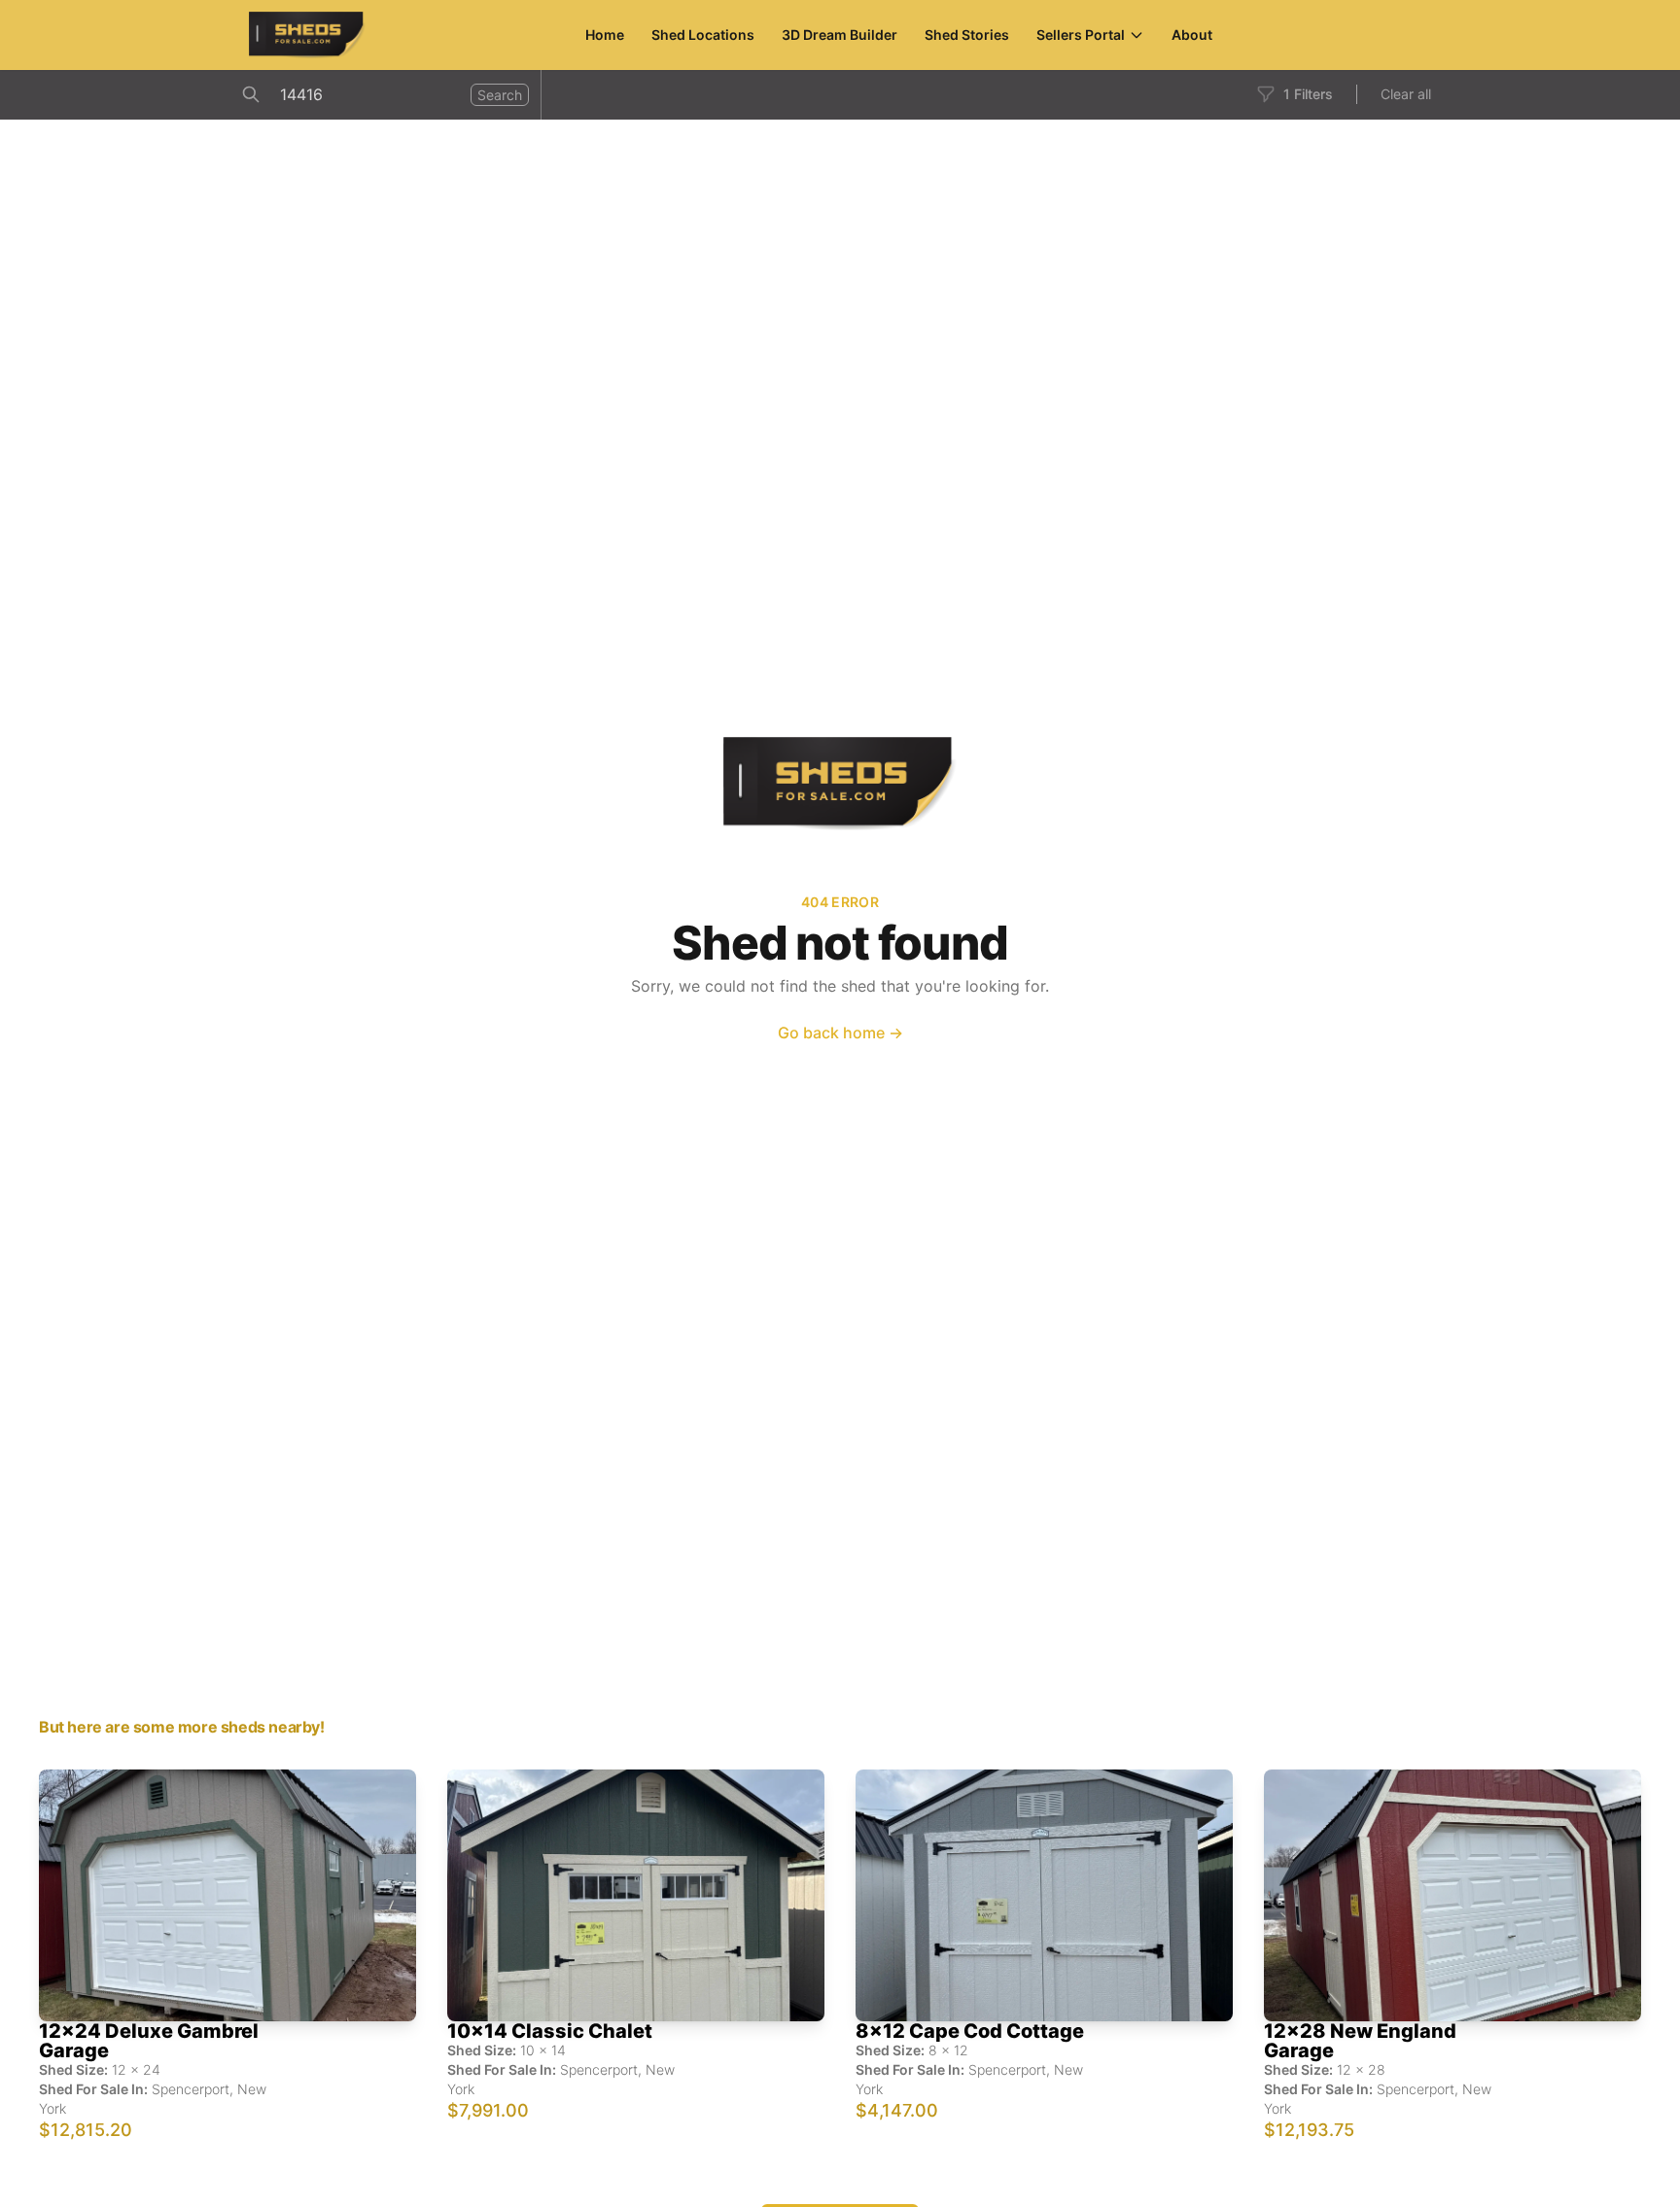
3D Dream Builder (840, 35)
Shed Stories (967, 35)
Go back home (840, 1033)
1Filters (1308, 94)
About (1192, 35)
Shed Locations (703, 35)
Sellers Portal (1081, 35)
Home (605, 35)
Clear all (1406, 94)
